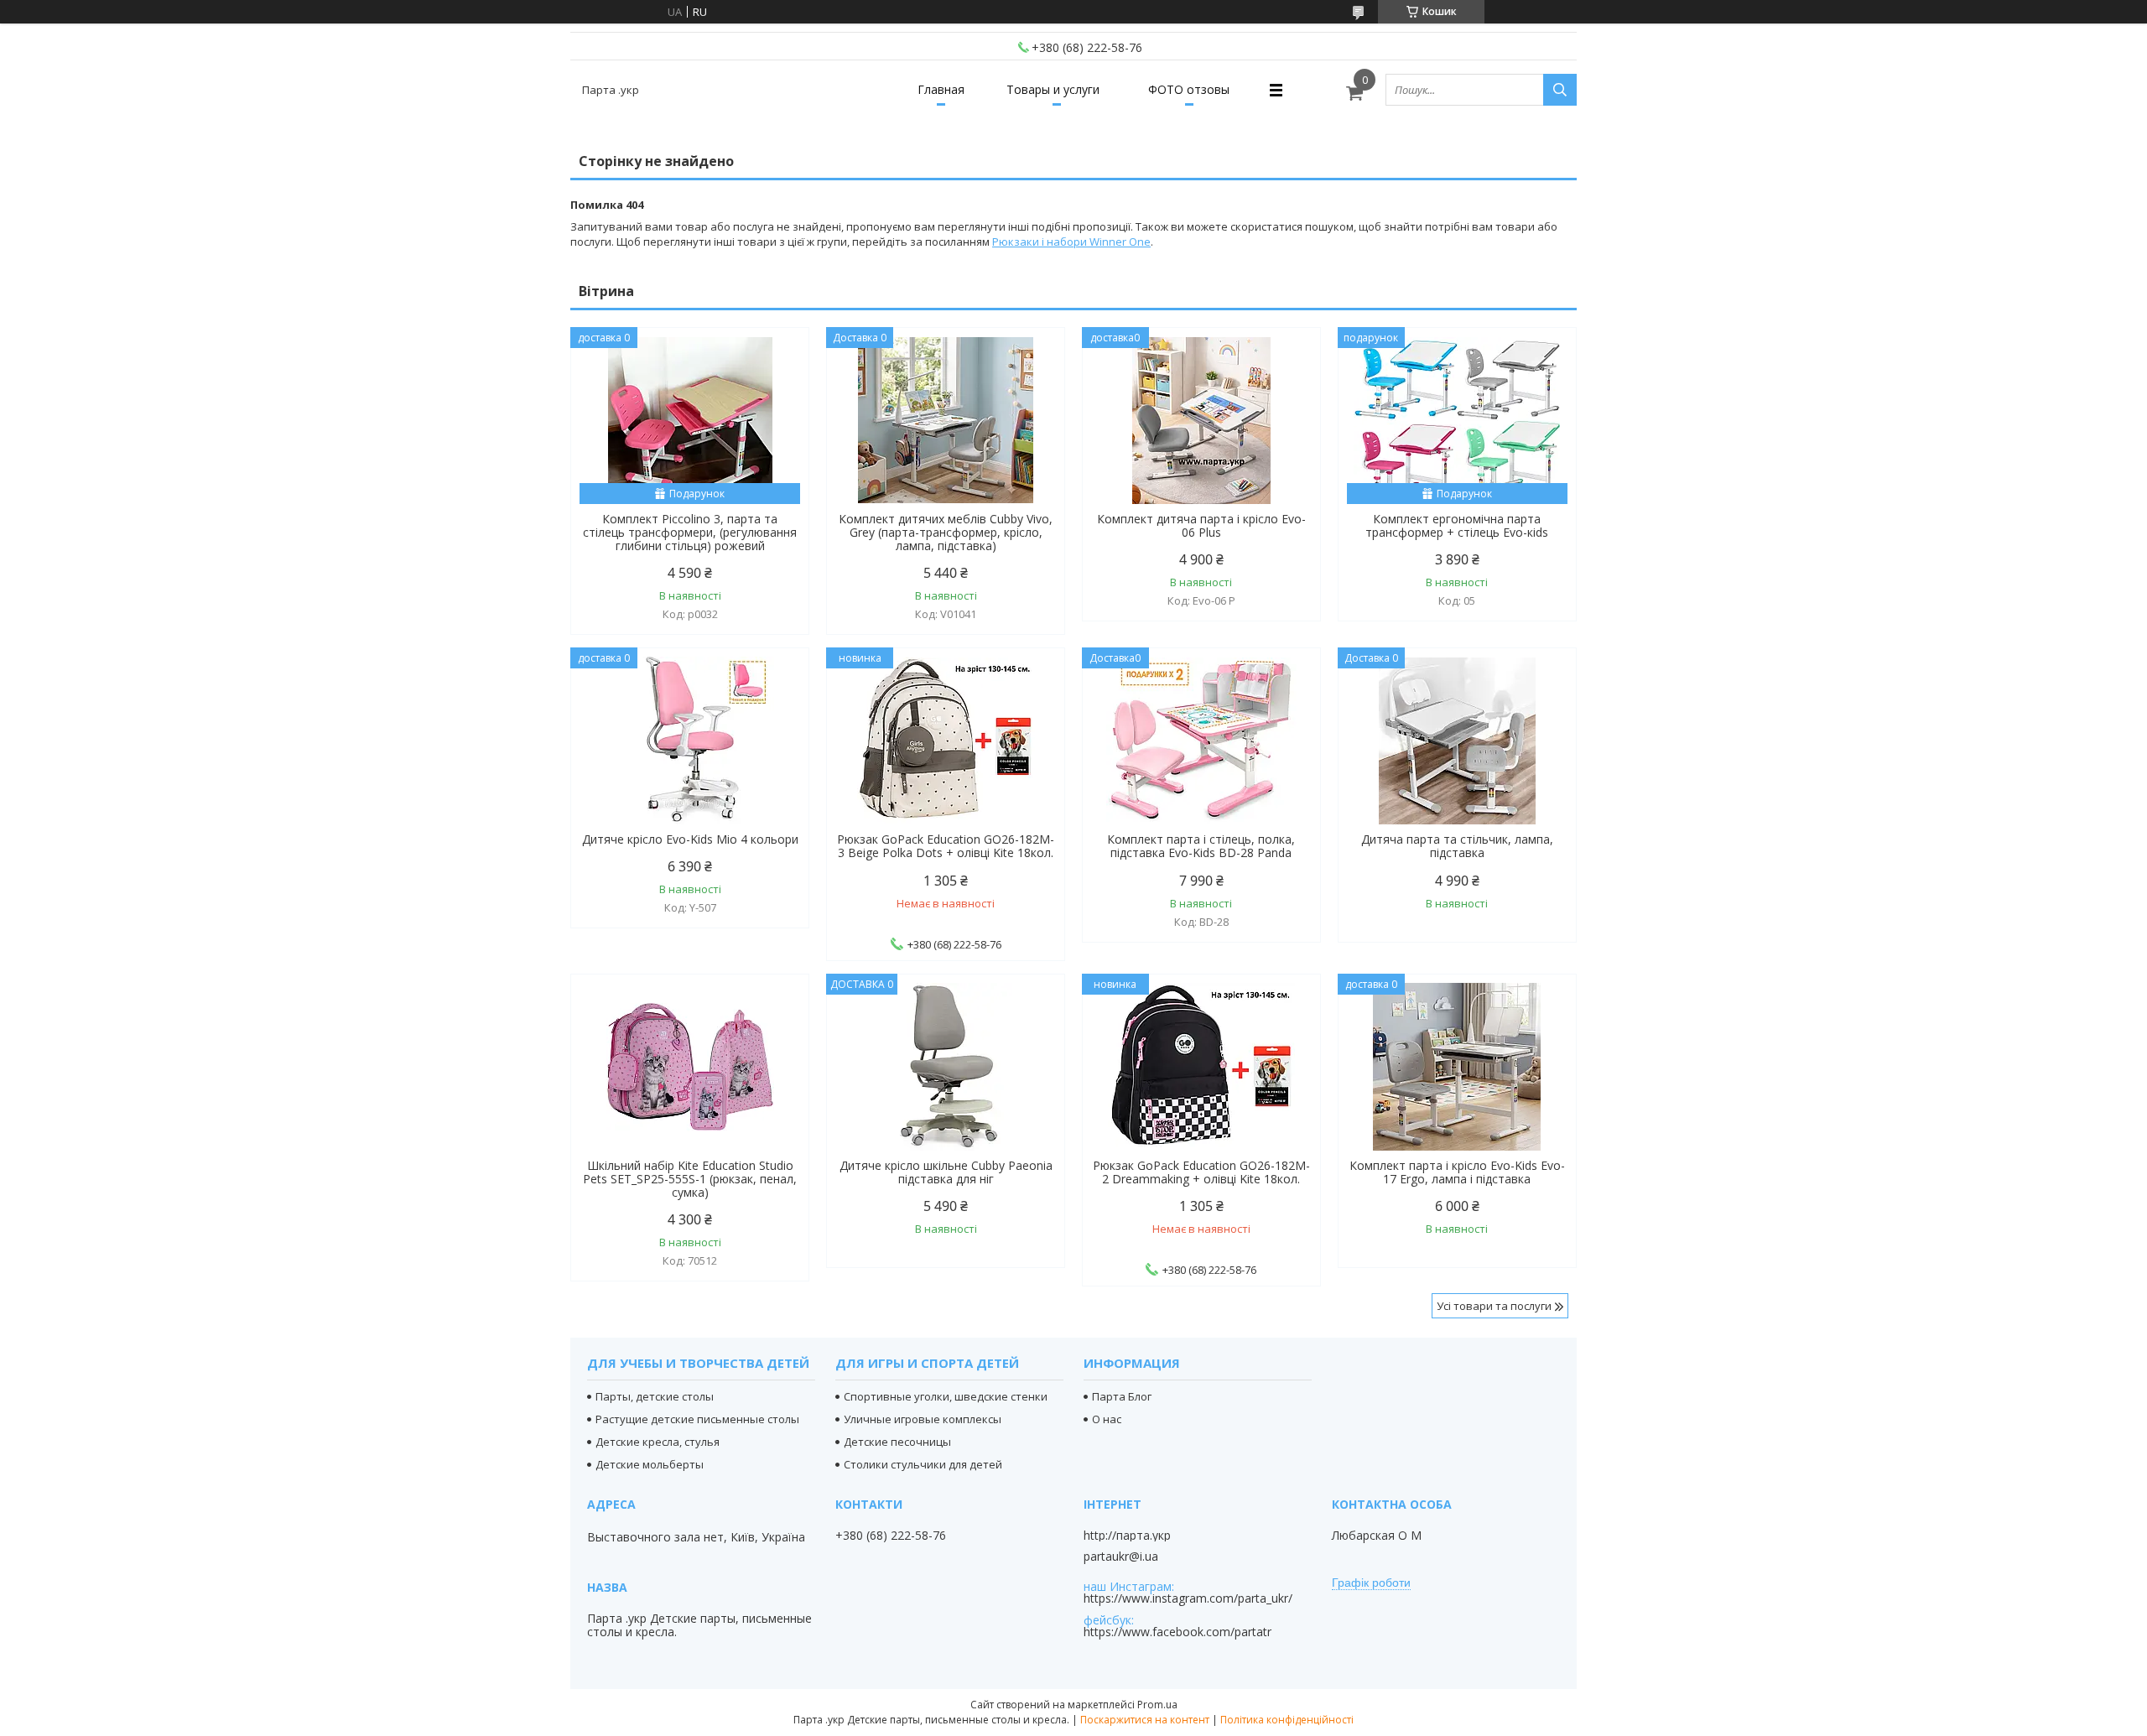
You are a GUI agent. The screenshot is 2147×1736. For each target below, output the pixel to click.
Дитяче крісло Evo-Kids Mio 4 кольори (690, 839)
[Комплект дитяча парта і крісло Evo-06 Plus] (1201, 420)
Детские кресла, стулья (658, 1442)
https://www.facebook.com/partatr (1177, 1632)
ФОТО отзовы (1189, 89)
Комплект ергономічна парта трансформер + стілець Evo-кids (1457, 526)
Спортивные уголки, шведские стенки (946, 1396)
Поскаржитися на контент (1145, 1720)
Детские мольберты (650, 1464)
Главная (941, 89)
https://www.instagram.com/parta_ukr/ (1188, 1598)
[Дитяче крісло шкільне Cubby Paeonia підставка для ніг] (946, 1067)
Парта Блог (1122, 1396)
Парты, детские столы (655, 1396)
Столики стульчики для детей (923, 1464)
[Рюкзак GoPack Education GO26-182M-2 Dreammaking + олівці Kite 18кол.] (1201, 1067)
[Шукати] (1560, 90)
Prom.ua (1157, 1705)
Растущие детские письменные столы (697, 1419)
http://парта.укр (1127, 1536)
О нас (1107, 1419)
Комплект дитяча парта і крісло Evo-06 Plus (1201, 526)
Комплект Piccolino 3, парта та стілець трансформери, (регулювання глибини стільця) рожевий (690, 533)
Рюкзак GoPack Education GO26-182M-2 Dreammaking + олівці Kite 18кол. (1201, 1172)
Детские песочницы (897, 1442)
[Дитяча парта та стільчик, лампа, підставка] (1457, 741)
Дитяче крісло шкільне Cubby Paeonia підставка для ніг (946, 1172)
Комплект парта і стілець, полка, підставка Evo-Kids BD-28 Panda (1201, 846)
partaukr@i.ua (1121, 1557)
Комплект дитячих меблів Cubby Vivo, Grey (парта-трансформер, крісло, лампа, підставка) (946, 533)
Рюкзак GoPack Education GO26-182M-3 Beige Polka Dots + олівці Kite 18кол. (946, 846)
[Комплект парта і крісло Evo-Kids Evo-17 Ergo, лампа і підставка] (1457, 1067)
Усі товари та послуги (1494, 1306)
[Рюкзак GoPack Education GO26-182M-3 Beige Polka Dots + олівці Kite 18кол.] (946, 741)
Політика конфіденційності (1287, 1720)
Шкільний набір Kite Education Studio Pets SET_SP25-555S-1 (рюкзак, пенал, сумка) (690, 1179)
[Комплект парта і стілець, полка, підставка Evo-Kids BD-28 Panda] (1201, 741)
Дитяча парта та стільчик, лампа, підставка (1457, 846)
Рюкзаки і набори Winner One (1071, 242)
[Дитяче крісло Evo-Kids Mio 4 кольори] (690, 741)
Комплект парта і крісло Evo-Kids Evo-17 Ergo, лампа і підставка (1457, 1172)
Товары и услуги (1053, 89)
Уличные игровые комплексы (923, 1419)
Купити (778, 370)
